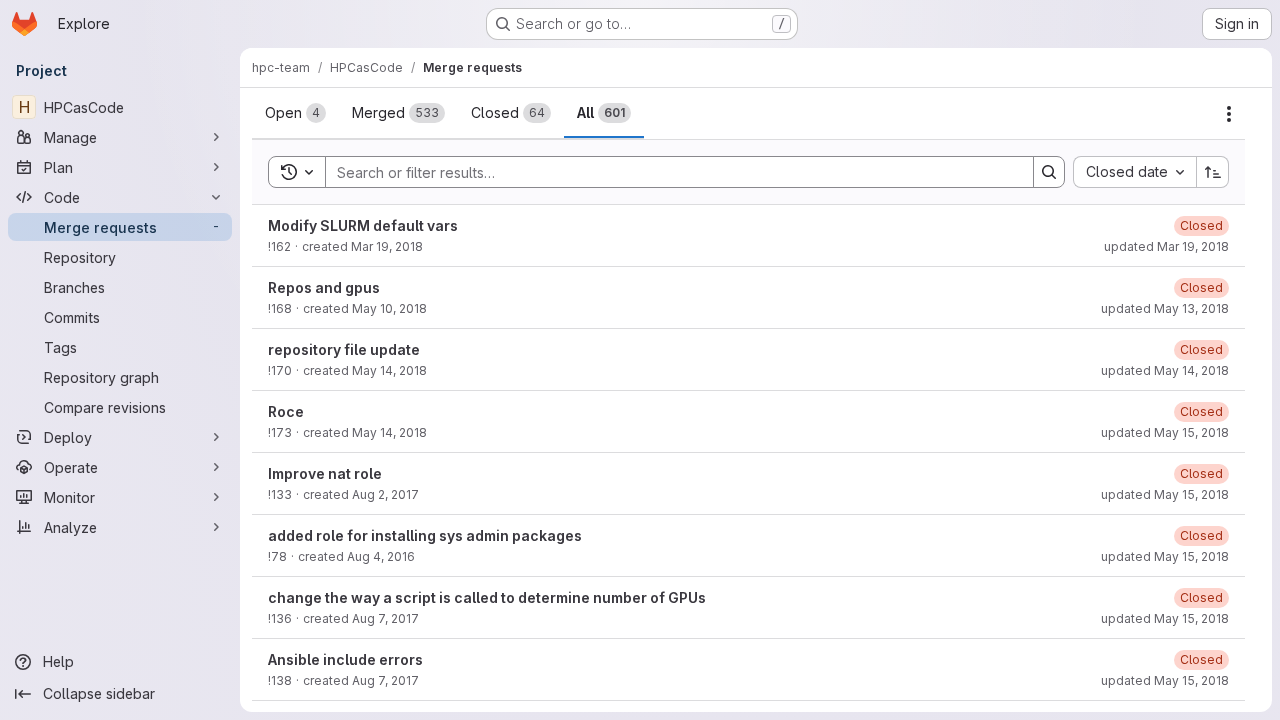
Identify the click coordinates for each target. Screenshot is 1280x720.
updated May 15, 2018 (1165, 432)
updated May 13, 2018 (1165, 308)
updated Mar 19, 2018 (1166, 246)
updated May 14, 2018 (1165, 370)
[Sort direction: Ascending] (1213, 172)
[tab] (295, 113)
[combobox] (1134, 172)
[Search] (1049, 172)
